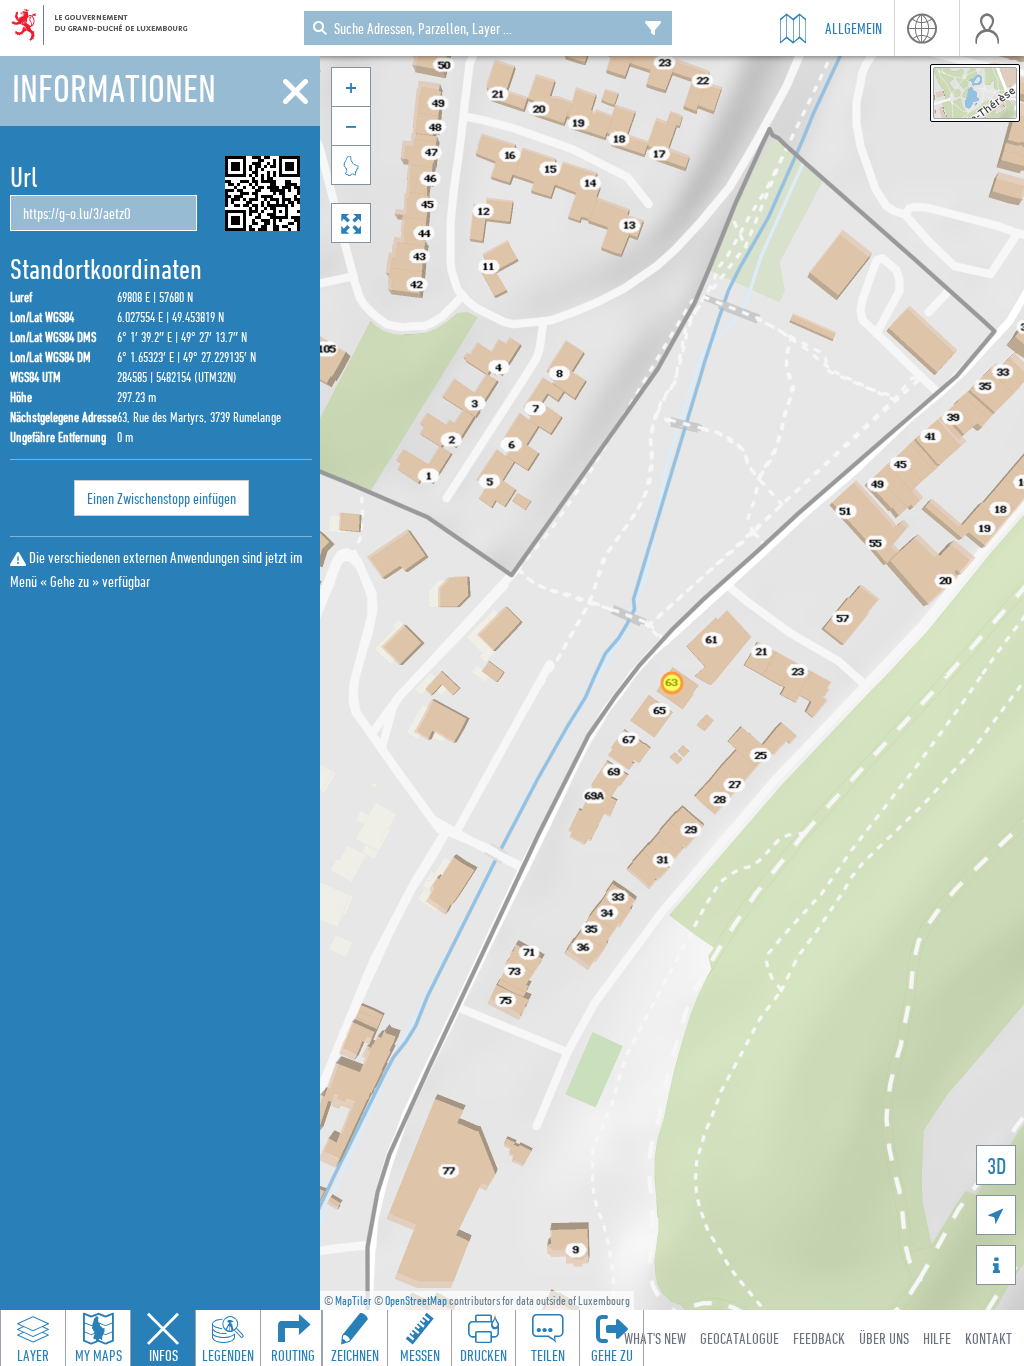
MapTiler (353, 1300)
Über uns (884, 1338)
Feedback (819, 1338)
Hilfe (937, 1338)
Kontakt (988, 1338)
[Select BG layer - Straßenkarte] (975, 93)
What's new (655, 1338)
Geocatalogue (739, 1338)
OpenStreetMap (416, 1300)
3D (996, 1165)
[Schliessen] (295, 92)
